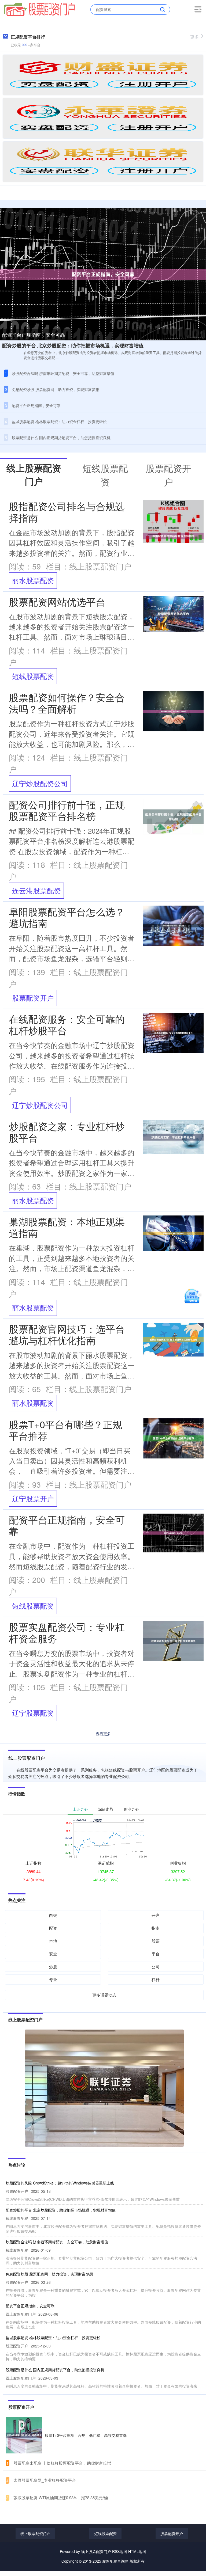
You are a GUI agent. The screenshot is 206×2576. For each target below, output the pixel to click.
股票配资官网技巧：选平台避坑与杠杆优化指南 (67, 1334)
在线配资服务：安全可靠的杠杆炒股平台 (67, 1024)
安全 (53, 1954)
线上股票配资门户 (35, 2533)
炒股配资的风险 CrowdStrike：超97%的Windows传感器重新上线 (60, 2183)
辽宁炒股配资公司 (40, 783)
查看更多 (103, 1734)
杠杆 (156, 1979)
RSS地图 (120, 2551)
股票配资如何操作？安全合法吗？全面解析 (67, 703)
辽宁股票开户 (33, 1498)
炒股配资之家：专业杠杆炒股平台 (67, 1132)
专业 (53, 1979)
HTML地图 (137, 2551)
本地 (53, 1941)
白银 (53, 1915)
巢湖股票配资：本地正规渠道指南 (67, 1227)
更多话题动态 (104, 1995)
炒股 (53, 1967)
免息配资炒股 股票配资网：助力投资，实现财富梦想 (56, 389)
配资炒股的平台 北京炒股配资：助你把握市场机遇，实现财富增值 (73, 345)
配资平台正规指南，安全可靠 (34, 335)
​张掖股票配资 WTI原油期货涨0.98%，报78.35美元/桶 (61, 2497)
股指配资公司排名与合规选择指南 (67, 512)
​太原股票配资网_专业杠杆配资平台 (45, 2480)
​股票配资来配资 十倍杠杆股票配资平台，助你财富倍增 (62, 2463)
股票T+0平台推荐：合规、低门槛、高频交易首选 (86, 2435)
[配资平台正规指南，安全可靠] (103, 273)
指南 (156, 1928)
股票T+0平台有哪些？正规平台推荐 (66, 1430)
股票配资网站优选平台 (57, 601)
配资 (53, 1928)
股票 (156, 1941)
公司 (156, 1967)
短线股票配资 (33, 676)
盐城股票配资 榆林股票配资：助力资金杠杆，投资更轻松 (59, 421)
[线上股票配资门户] (39, 9)
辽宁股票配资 (33, 1713)
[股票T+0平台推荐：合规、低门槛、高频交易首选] (24, 2435)
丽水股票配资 (33, 580)
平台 (156, 1954)
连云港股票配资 (36, 890)
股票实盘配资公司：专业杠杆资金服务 (67, 1632)
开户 (156, 1915)
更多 (194, 37)
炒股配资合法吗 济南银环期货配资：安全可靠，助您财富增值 (63, 373)
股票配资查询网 (115, 2561)
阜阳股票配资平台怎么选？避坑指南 (67, 917)
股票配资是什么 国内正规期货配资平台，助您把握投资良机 (61, 438)
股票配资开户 (33, 998)
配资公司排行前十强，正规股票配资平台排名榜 (67, 810)
